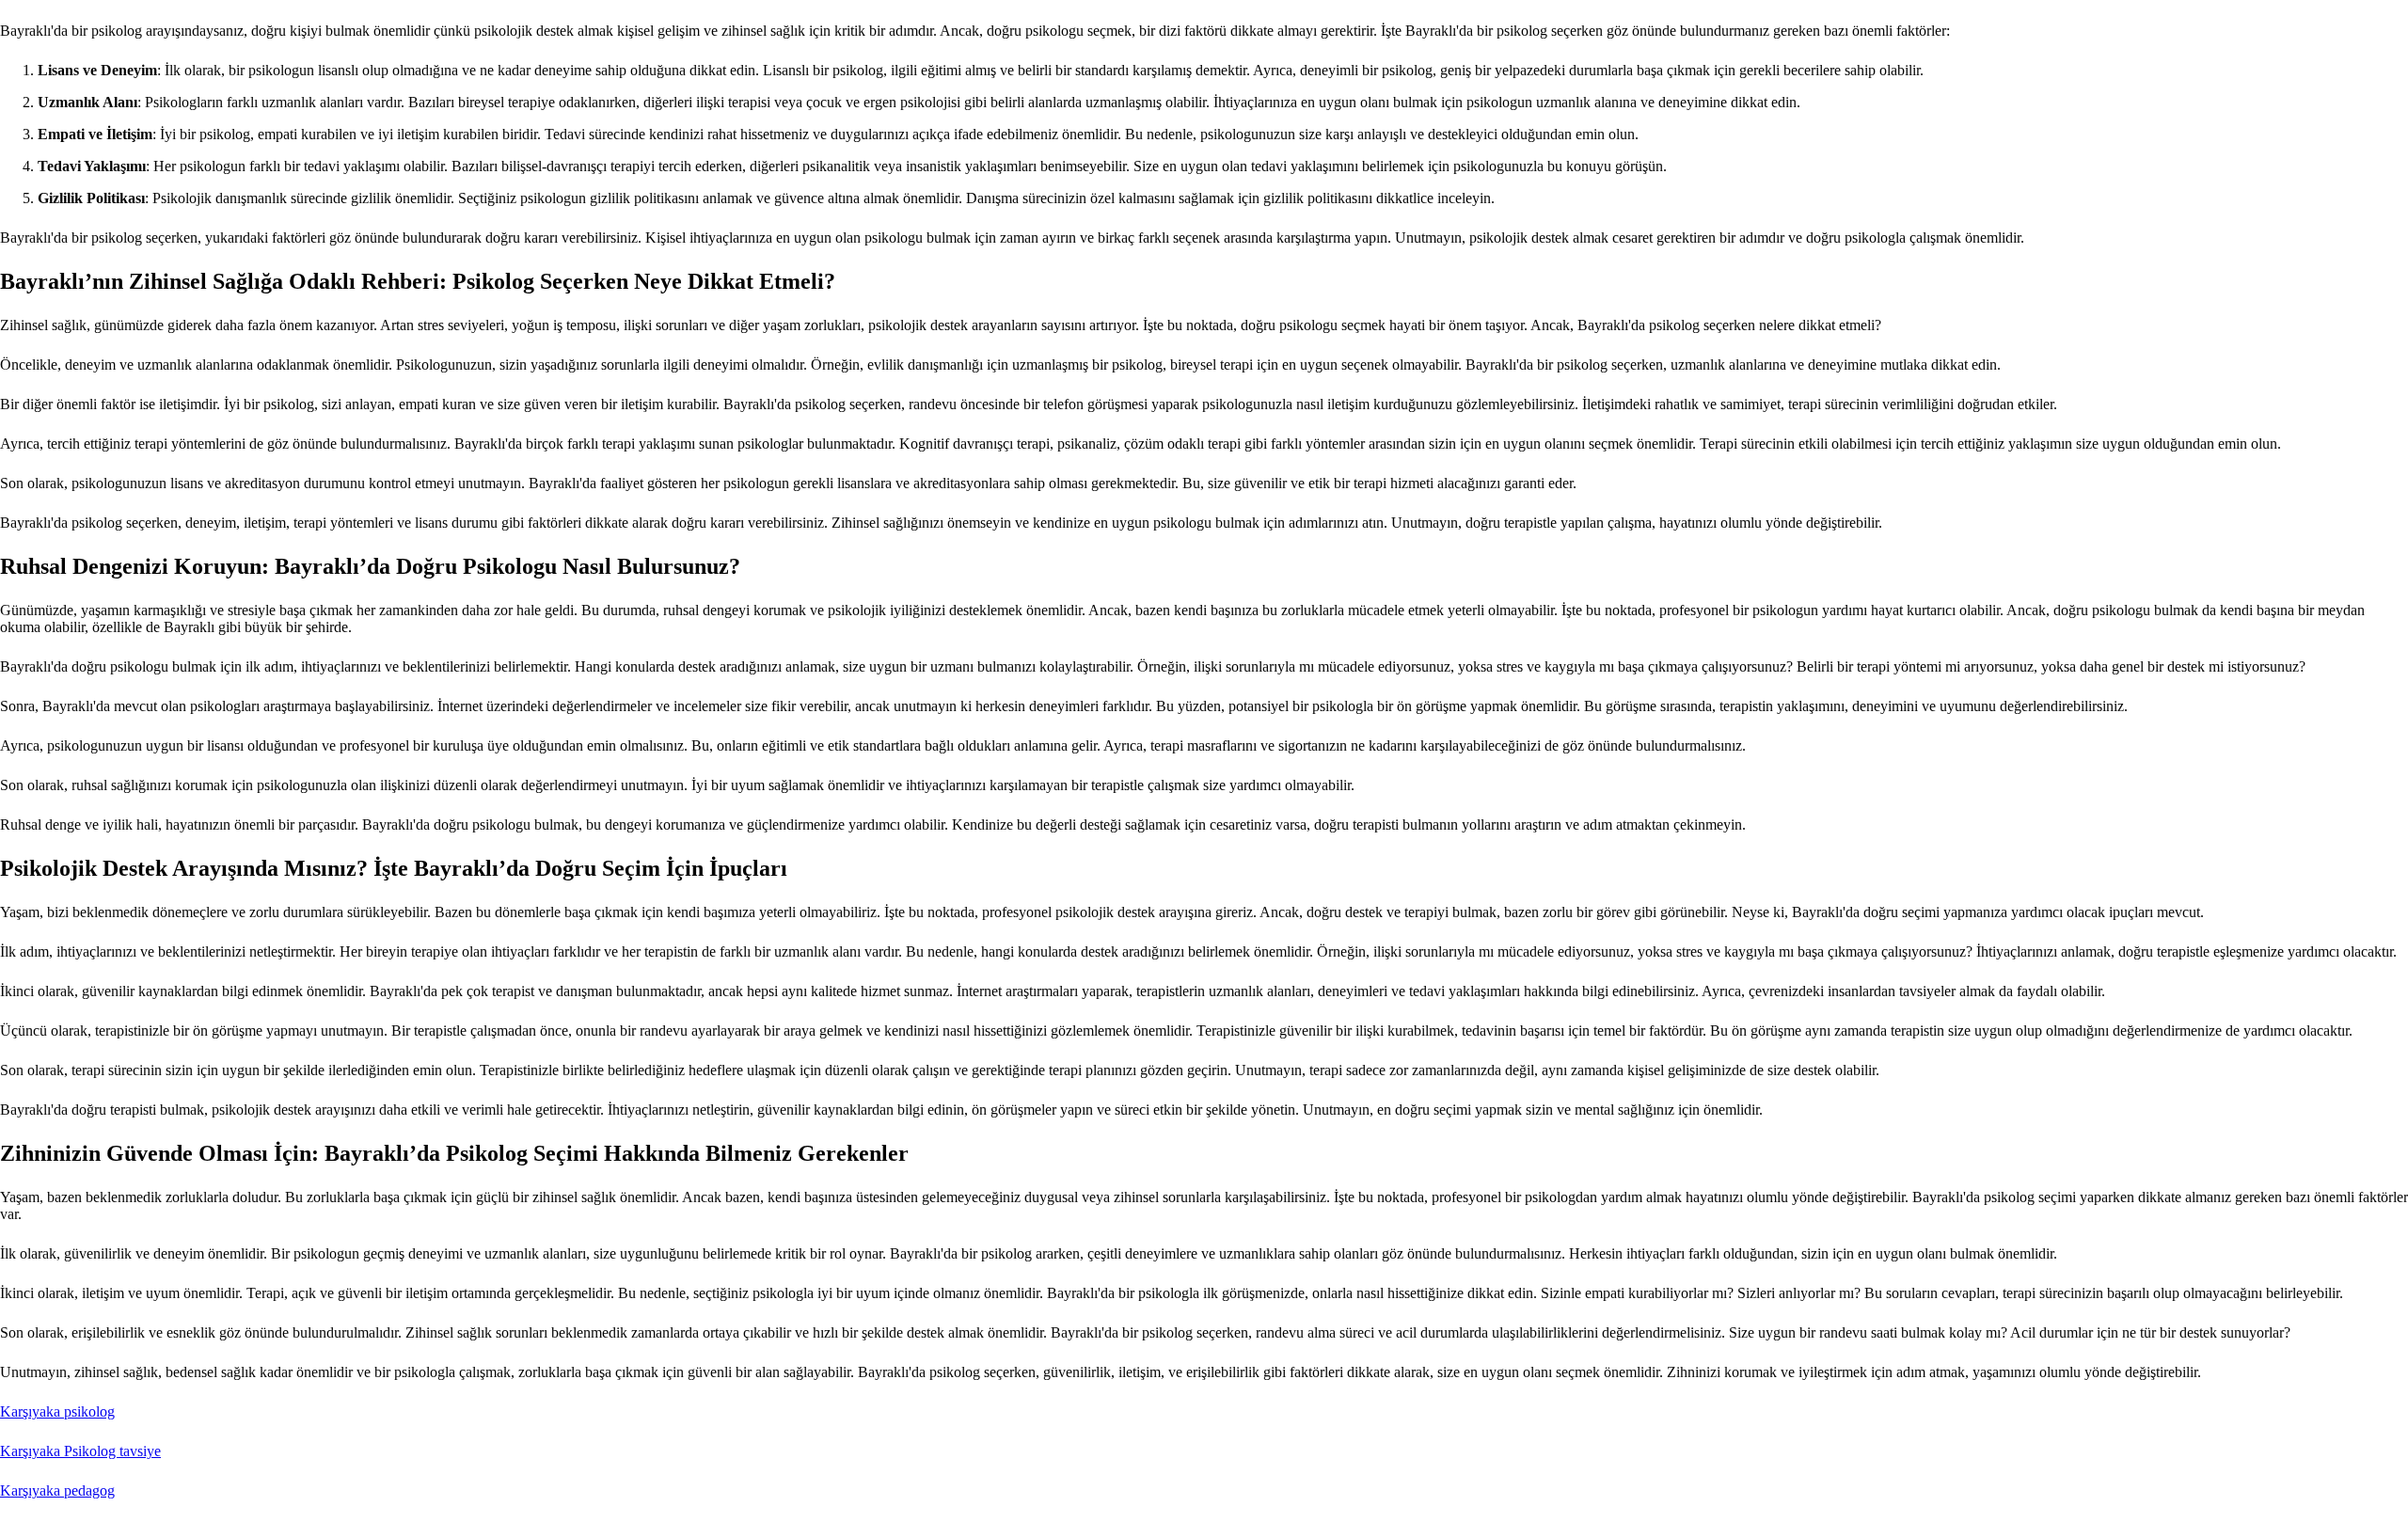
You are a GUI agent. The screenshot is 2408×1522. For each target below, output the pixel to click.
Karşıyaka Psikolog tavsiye (80, 1451)
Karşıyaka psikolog (57, 1411)
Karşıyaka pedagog (57, 1490)
